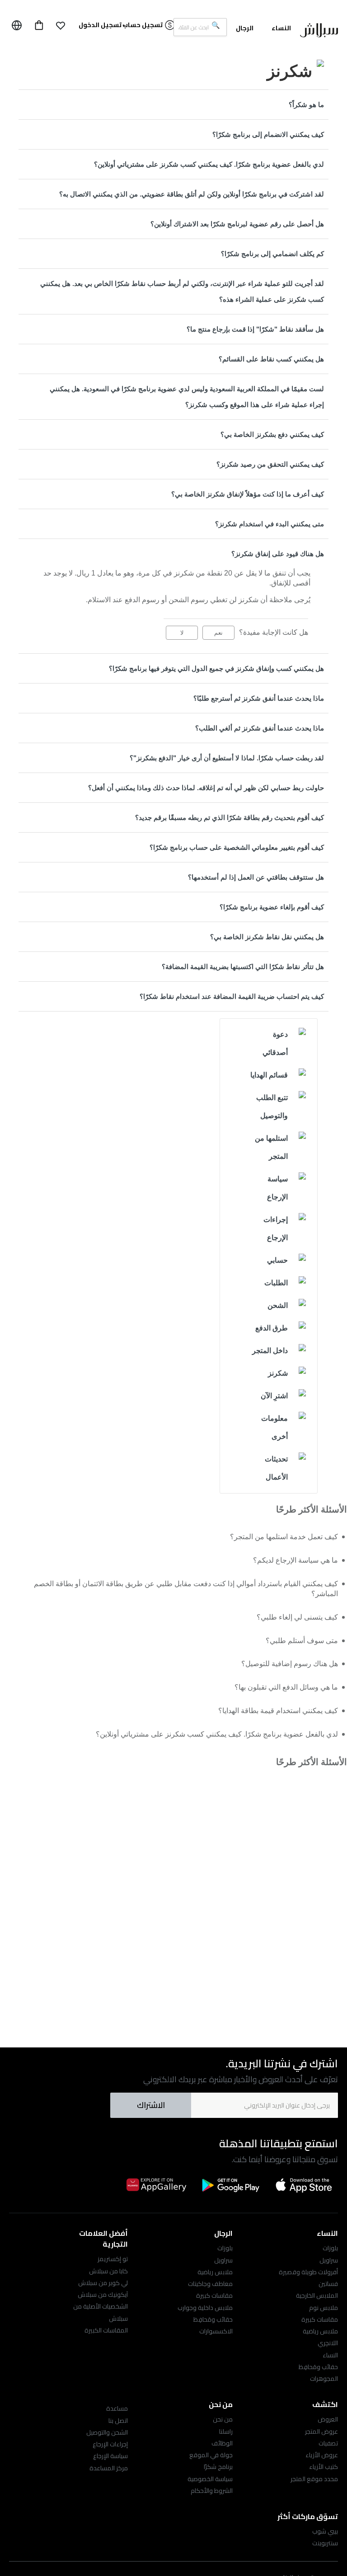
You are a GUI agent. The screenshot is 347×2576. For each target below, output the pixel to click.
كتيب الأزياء (324, 2467)
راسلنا (226, 2431)
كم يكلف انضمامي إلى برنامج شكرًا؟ (272, 254)
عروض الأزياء (322, 2455)
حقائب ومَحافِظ (318, 2367)
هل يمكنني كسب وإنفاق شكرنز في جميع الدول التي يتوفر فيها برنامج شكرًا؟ (216, 668)
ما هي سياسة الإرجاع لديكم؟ (295, 1560)
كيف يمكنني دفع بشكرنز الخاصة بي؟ (272, 434)
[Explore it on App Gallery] (156, 2185)
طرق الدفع (272, 1328)
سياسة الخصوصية (210, 2479)
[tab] (173, 105)
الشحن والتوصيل (107, 2432)
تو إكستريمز (113, 2259)
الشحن (278, 1305)
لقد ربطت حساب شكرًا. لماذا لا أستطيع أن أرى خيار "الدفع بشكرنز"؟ (227, 758)
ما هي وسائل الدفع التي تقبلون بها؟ (286, 1687)
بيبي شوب (325, 2531)
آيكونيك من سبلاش (103, 2295)
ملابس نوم (324, 2308)
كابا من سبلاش (108, 2271)
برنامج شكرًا (218, 2467)
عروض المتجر (321, 2431)
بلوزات (330, 2248)
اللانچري (328, 2343)
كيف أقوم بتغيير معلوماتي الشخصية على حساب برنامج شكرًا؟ (237, 847)
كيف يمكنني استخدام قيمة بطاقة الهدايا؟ (278, 1711)
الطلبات (276, 1283)
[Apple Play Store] (305, 2185)
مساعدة (117, 2408)
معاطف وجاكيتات (210, 2284)
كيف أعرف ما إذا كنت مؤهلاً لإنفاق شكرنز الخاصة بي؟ (248, 494)
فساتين (328, 2284)
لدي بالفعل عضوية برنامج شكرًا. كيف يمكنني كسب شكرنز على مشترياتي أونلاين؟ (209, 164)
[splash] (319, 32)
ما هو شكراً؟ (306, 105)
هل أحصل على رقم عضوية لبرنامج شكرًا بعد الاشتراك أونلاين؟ (237, 224)
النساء (330, 2355)
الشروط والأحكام (212, 2491)
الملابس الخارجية (317, 2295)
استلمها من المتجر (271, 1147)
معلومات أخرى (274, 1427)
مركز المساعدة (109, 2468)
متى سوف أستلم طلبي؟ (302, 1641)
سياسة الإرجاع (277, 1188)
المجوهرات (324, 2379)
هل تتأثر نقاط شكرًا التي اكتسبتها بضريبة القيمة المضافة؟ (243, 967)
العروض (328, 2419)
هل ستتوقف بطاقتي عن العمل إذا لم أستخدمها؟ (256, 877)
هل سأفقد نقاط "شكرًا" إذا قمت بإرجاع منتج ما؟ (255, 329)
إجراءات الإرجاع (276, 1229)
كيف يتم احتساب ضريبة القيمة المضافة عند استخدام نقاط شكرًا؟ (232, 996)
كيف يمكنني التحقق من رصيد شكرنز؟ (270, 464)
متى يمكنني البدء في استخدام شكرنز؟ (270, 524)
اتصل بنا (118, 2421)
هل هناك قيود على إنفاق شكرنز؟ (278, 554)
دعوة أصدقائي (275, 1043)
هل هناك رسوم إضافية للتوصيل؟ (290, 1664)
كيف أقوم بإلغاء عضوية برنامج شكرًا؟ (272, 907)
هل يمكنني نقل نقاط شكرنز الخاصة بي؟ (267, 937)
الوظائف (222, 2443)
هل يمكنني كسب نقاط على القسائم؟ (271, 359)
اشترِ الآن (274, 1396)
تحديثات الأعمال (276, 1468)
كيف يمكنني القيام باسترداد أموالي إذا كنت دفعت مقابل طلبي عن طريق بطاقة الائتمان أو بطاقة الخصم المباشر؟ (186, 1589)
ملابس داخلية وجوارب (205, 2308)
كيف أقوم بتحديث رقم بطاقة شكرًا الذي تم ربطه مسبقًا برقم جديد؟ (230, 817)
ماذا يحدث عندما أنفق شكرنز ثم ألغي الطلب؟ (260, 728)
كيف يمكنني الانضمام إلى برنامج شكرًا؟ (268, 134)
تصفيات (328, 2443)
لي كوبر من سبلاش (103, 2283)
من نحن (223, 2419)
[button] (61, 25)
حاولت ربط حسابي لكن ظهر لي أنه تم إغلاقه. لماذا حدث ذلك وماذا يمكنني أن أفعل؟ (206, 788)
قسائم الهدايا (269, 1075)
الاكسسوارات (216, 2331)
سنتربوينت (325, 2543)
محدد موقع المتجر (314, 2479)
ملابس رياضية (320, 2331)
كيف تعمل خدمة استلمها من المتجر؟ (284, 1537)
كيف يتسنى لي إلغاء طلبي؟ (297, 1617)
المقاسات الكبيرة (106, 2330)
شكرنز (278, 1373)
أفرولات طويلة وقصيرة (308, 2272)
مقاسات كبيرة (320, 2319)
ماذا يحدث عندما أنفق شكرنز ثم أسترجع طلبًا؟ (259, 698)
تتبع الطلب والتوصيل (272, 1107)
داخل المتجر (270, 1351)
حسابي (277, 1260)
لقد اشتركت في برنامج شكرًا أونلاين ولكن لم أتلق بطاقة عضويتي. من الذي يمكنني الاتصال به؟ (192, 194)
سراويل (329, 2260)
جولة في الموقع (211, 2455)
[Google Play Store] (230, 2185)
